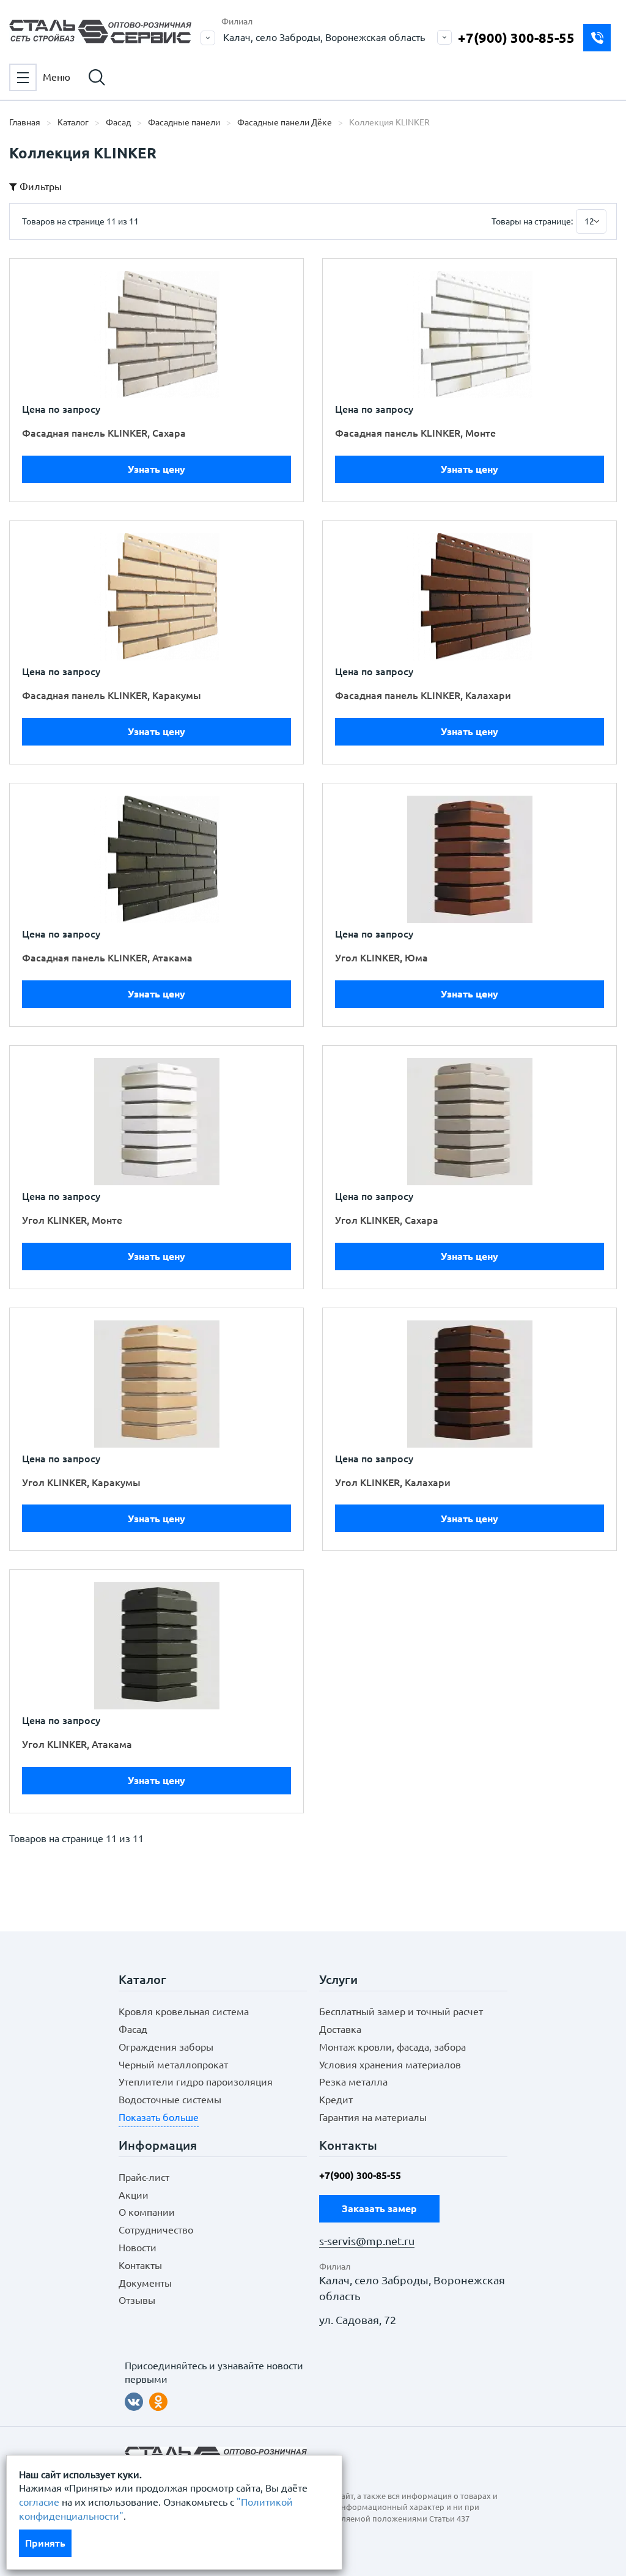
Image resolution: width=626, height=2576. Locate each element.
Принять (45, 2543)
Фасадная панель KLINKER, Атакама (107, 958)
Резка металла (353, 2082)
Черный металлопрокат (173, 2065)
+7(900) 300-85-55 (516, 38)
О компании (147, 2212)
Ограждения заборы (166, 2047)
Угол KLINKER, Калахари (393, 1482)
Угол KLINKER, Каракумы (81, 1482)
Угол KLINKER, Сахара (387, 1220)
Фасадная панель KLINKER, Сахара (104, 433)
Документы (145, 2283)
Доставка (340, 2029)
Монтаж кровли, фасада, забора (392, 2047)
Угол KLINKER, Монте (72, 1220)
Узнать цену (156, 469)
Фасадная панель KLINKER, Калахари (423, 695)
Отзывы (137, 2300)
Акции (134, 2195)
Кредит (336, 2100)
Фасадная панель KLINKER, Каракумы (112, 695)
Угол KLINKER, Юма (381, 958)
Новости (138, 2248)
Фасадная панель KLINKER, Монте (415, 433)
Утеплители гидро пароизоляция (196, 2082)
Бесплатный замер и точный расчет (401, 2012)
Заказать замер (597, 38)
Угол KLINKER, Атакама (77, 1744)
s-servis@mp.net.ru (367, 2241)
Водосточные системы (170, 2100)
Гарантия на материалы (373, 2117)
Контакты (140, 2265)
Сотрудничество (156, 2230)
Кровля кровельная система (184, 2012)
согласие (39, 2502)
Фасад (133, 2029)
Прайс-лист (144, 2177)
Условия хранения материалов (390, 2065)
